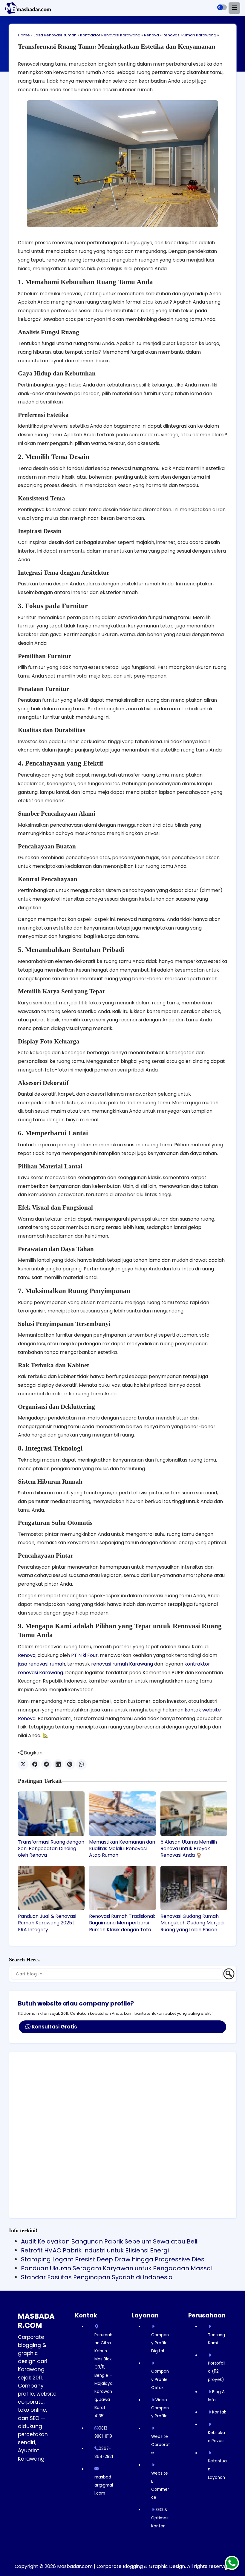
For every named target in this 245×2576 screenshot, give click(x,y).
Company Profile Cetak (160, 2379)
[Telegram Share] (46, 1764)
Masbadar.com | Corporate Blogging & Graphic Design (121, 2566)
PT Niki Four (84, 1655)
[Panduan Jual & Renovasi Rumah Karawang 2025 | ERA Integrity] (51, 1888)
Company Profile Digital (160, 2343)
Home (24, 35)
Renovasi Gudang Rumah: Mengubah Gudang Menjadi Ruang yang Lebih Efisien (192, 1923)
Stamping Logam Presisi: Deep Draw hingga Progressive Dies (113, 2259)
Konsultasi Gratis (54, 2027)
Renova (151, 35)
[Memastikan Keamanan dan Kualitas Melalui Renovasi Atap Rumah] (122, 1814)
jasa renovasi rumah (42, 1664)
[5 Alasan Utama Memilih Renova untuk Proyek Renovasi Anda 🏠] (194, 1814)
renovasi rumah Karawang (122, 1664)
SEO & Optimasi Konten (160, 2518)
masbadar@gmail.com (104, 2485)
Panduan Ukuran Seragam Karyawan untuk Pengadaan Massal (117, 2268)
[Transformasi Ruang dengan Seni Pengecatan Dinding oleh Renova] (51, 1814)
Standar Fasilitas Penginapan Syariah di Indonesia (97, 2277)
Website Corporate (161, 2445)
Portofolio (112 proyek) (217, 2371)
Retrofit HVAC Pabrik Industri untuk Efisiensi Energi (95, 2250)
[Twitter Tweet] (23, 1764)
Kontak (219, 2412)
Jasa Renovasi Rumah (55, 35)
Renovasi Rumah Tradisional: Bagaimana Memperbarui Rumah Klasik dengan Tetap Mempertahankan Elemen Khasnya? (122, 1923)
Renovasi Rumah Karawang (189, 35)
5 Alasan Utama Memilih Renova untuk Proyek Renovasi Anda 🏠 (189, 1849)
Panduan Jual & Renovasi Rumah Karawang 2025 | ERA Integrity (47, 1923)
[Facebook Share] (35, 1764)
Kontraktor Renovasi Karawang (110, 35)
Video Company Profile (160, 2408)
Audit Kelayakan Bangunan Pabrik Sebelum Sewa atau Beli (109, 2241)
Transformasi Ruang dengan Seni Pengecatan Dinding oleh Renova (51, 1849)
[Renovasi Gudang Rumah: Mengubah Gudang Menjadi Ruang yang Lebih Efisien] (194, 1888)
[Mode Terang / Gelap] (222, 7)
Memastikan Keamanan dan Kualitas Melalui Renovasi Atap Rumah (122, 1849)
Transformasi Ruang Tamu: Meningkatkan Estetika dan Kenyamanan (117, 46)
